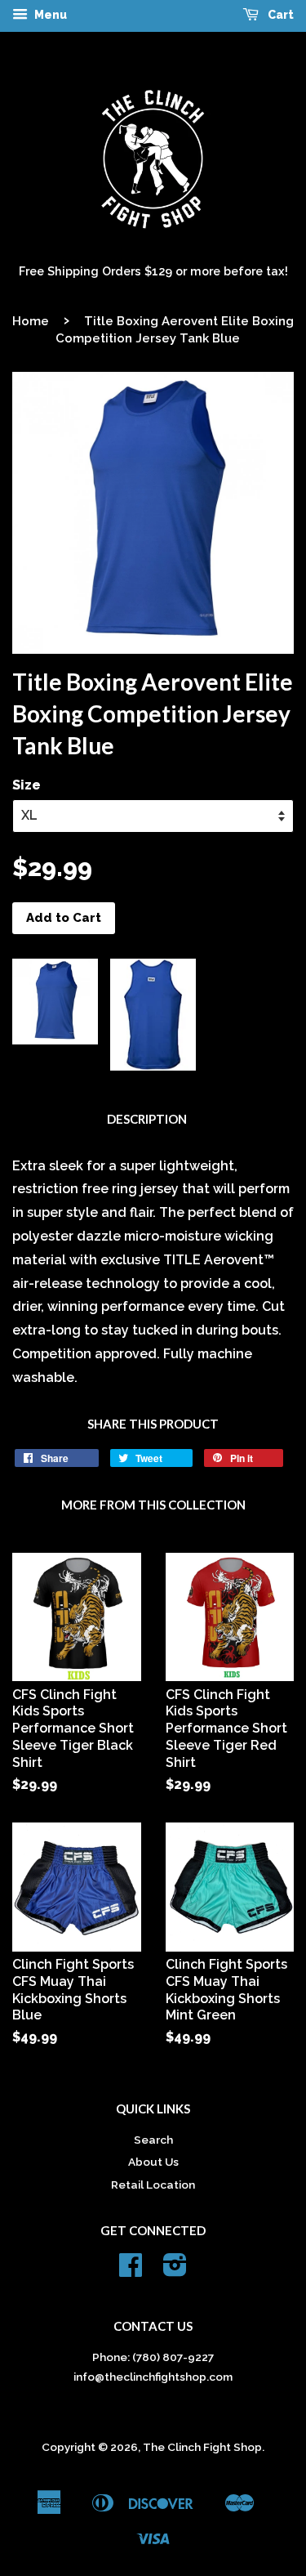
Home (31, 321)
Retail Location (153, 2185)
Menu (49, 15)
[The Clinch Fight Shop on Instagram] (175, 2270)
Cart (279, 15)
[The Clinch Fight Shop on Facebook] (131, 2270)
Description (147, 1119)
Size (27, 785)
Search (153, 2140)
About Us (153, 2162)
